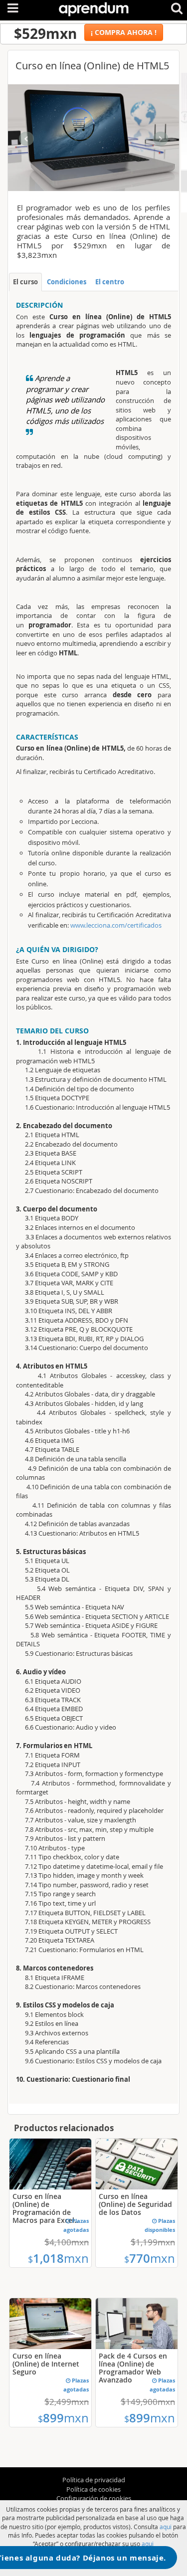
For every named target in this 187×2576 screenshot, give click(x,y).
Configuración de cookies (94, 2498)
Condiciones (67, 282)
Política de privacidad (94, 2480)
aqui (166, 2527)
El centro (110, 282)
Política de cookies (93, 2489)
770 (150, 2258)
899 (63, 2418)
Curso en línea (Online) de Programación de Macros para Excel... (46, 2208)
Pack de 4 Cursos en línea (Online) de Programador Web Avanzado (133, 2368)
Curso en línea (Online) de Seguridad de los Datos (135, 2204)
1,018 (58, 2258)
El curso (25, 282)
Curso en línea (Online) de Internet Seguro (46, 2364)
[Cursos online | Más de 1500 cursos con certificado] (94, 7)
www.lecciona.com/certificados (116, 925)
